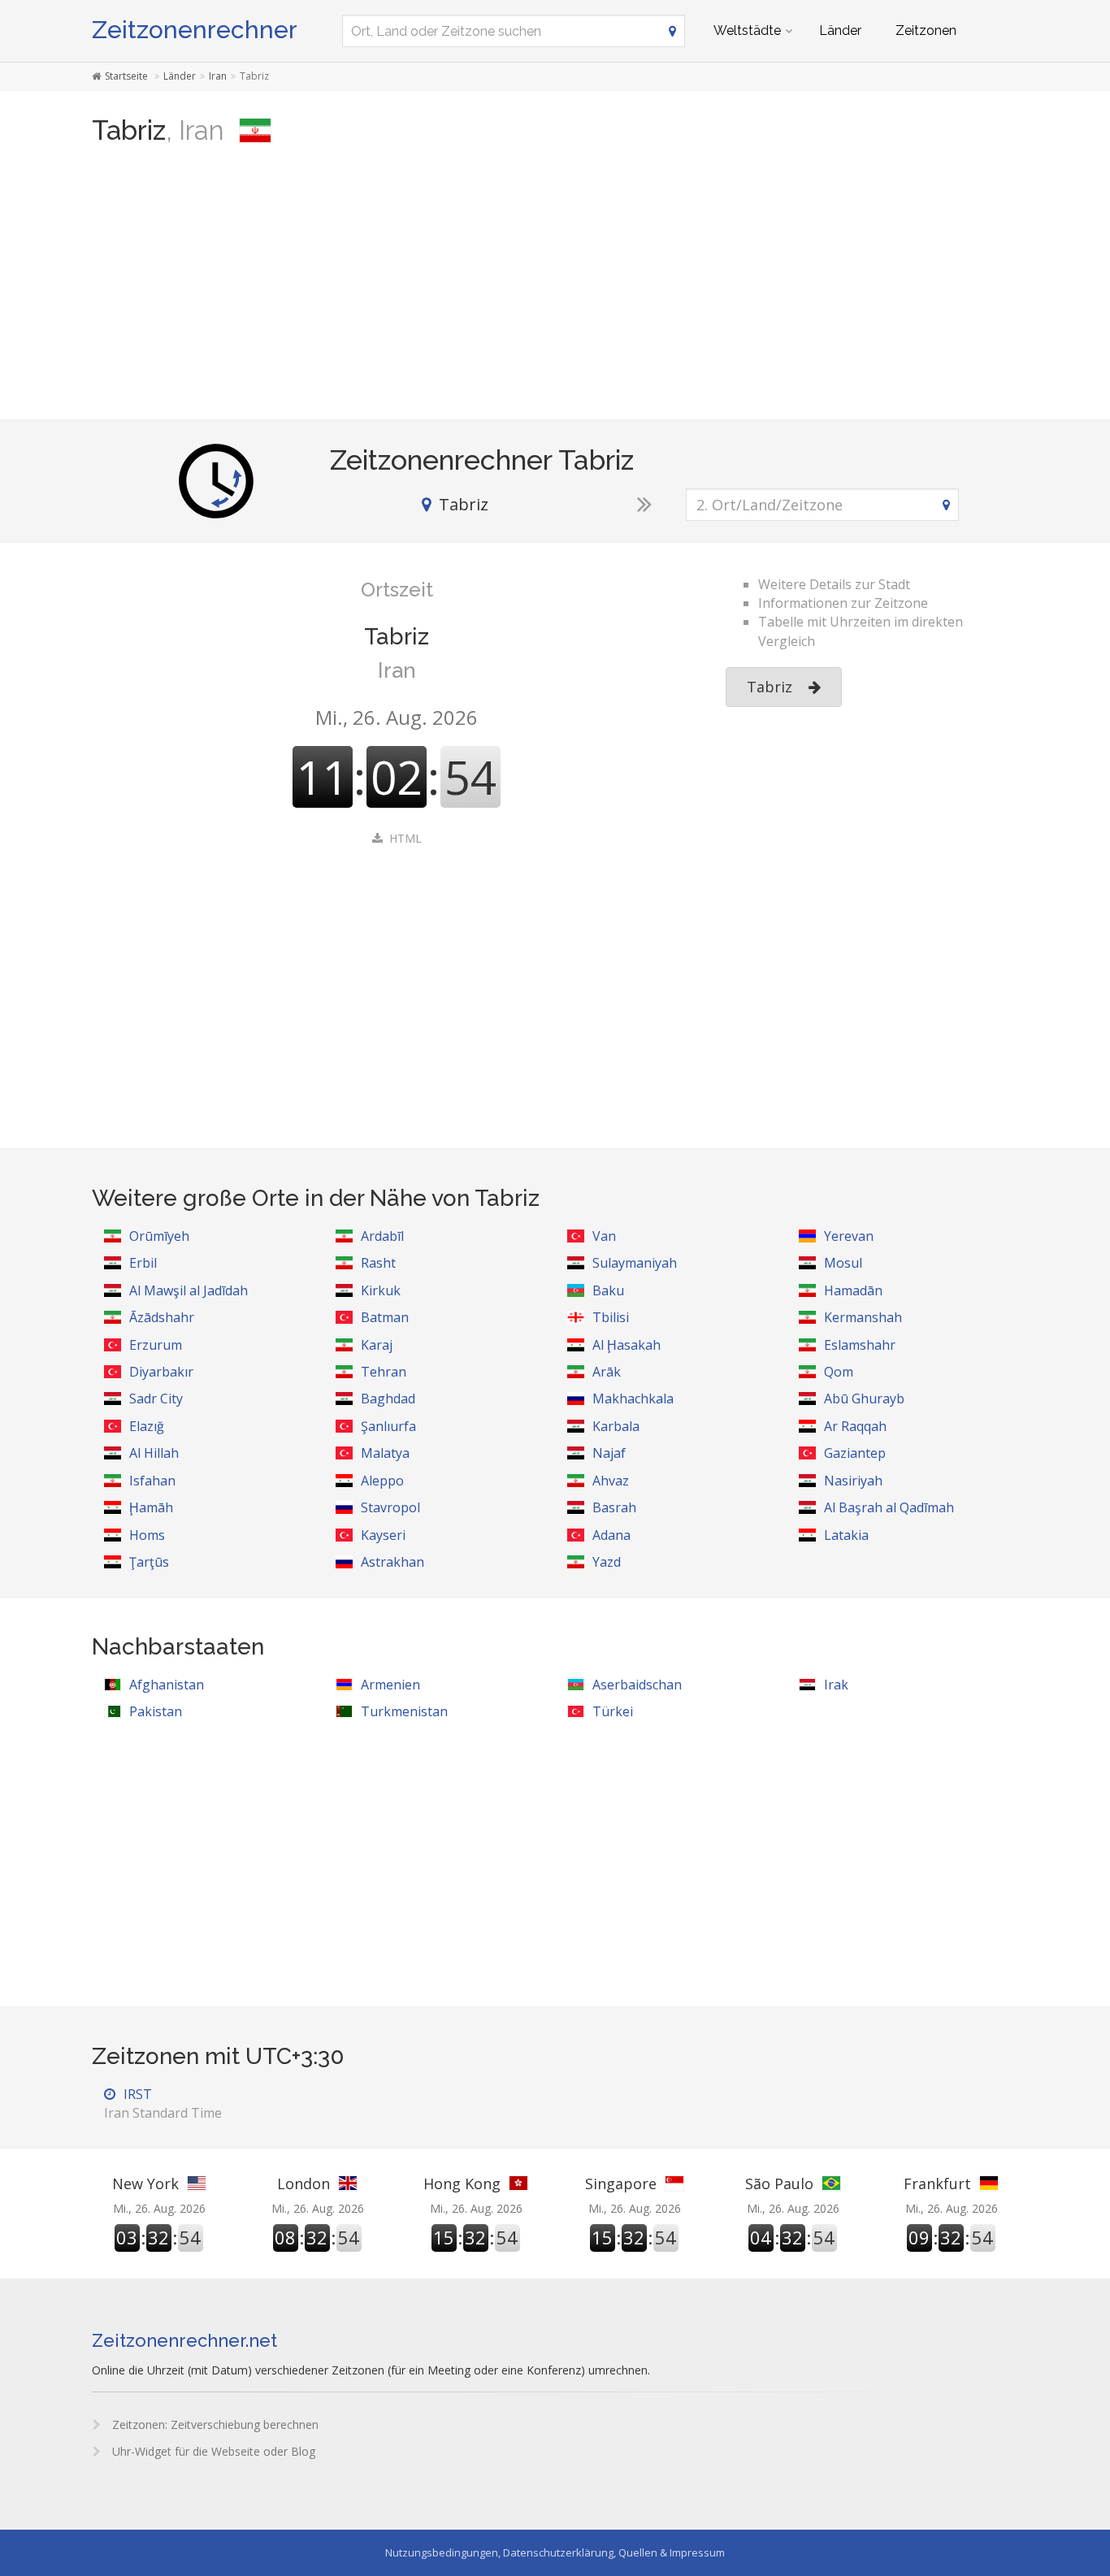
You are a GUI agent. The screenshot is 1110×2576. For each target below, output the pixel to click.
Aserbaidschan (637, 1685)
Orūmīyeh (159, 1236)
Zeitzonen (926, 30)
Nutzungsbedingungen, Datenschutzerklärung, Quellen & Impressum (555, 2552)
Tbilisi (611, 1317)
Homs (147, 1535)
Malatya (385, 1453)
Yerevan (849, 1236)
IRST (163, 2103)
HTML (405, 838)
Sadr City (156, 1399)
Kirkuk (381, 1290)
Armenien (390, 1685)
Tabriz (770, 687)
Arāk (607, 1372)
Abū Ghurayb (864, 1399)
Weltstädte (747, 30)
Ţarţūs (149, 1562)
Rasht (378, 1263)
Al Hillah (154, 1453)
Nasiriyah (853, 1481)
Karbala (616, 1426)
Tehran (384, 1372)
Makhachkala (633, 1399)
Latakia (846, 1535)
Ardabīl (382, 1236)
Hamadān (853, 1290)
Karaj (377, 1345)
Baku (608, 1290)
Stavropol (390, 1507)
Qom (839, 1372)
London (304, 2184)
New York (145, 2184)
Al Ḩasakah (627, 1345)
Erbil (143, 1263)
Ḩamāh (151, 1507)
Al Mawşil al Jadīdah (189, 1290)
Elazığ (147, 1426)
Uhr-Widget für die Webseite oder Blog (212, 2451)
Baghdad (388, 1399)
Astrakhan (392, 1562)
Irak (836, 1685)
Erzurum (156, 1345)
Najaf (609, 1453)
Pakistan (156, 1711)
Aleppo (382, 1481)
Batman (385, 1317)
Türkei (613, 1711)
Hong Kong (462, 2184)
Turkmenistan (404, 1711)
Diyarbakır (161, 1372)
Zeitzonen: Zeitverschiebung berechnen (214, 2424)
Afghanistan (167, 1685)
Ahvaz (611, 1481)
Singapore (621, 2184)
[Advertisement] (555, 289)
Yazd (607, 1562)
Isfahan (152, 1481)
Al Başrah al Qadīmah (889, 1507)
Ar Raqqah (855, 1426)
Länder (840, 30)
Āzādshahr (162, 1317)
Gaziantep (855, 1453)
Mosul (843, 1263)
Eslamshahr (860, 1345)
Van (604, 1236)
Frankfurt (937, 2184)
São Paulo (779, 2184)
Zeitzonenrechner (195, 30)
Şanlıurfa (388, 1426)
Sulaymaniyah (635, 1263)
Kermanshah (863, 1317)
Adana (611, 1535)
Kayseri (383, 1535)
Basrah (614, 1507)
